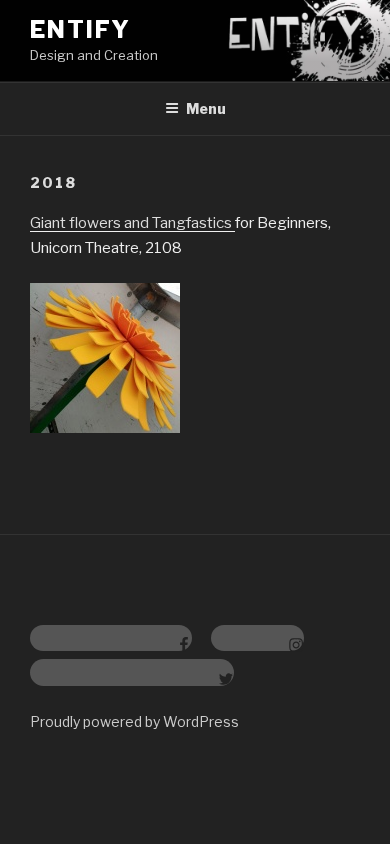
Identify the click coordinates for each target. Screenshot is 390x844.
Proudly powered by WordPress (134, 721)
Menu (206, 108)
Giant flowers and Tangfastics (132, 223)
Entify (80, 29)
